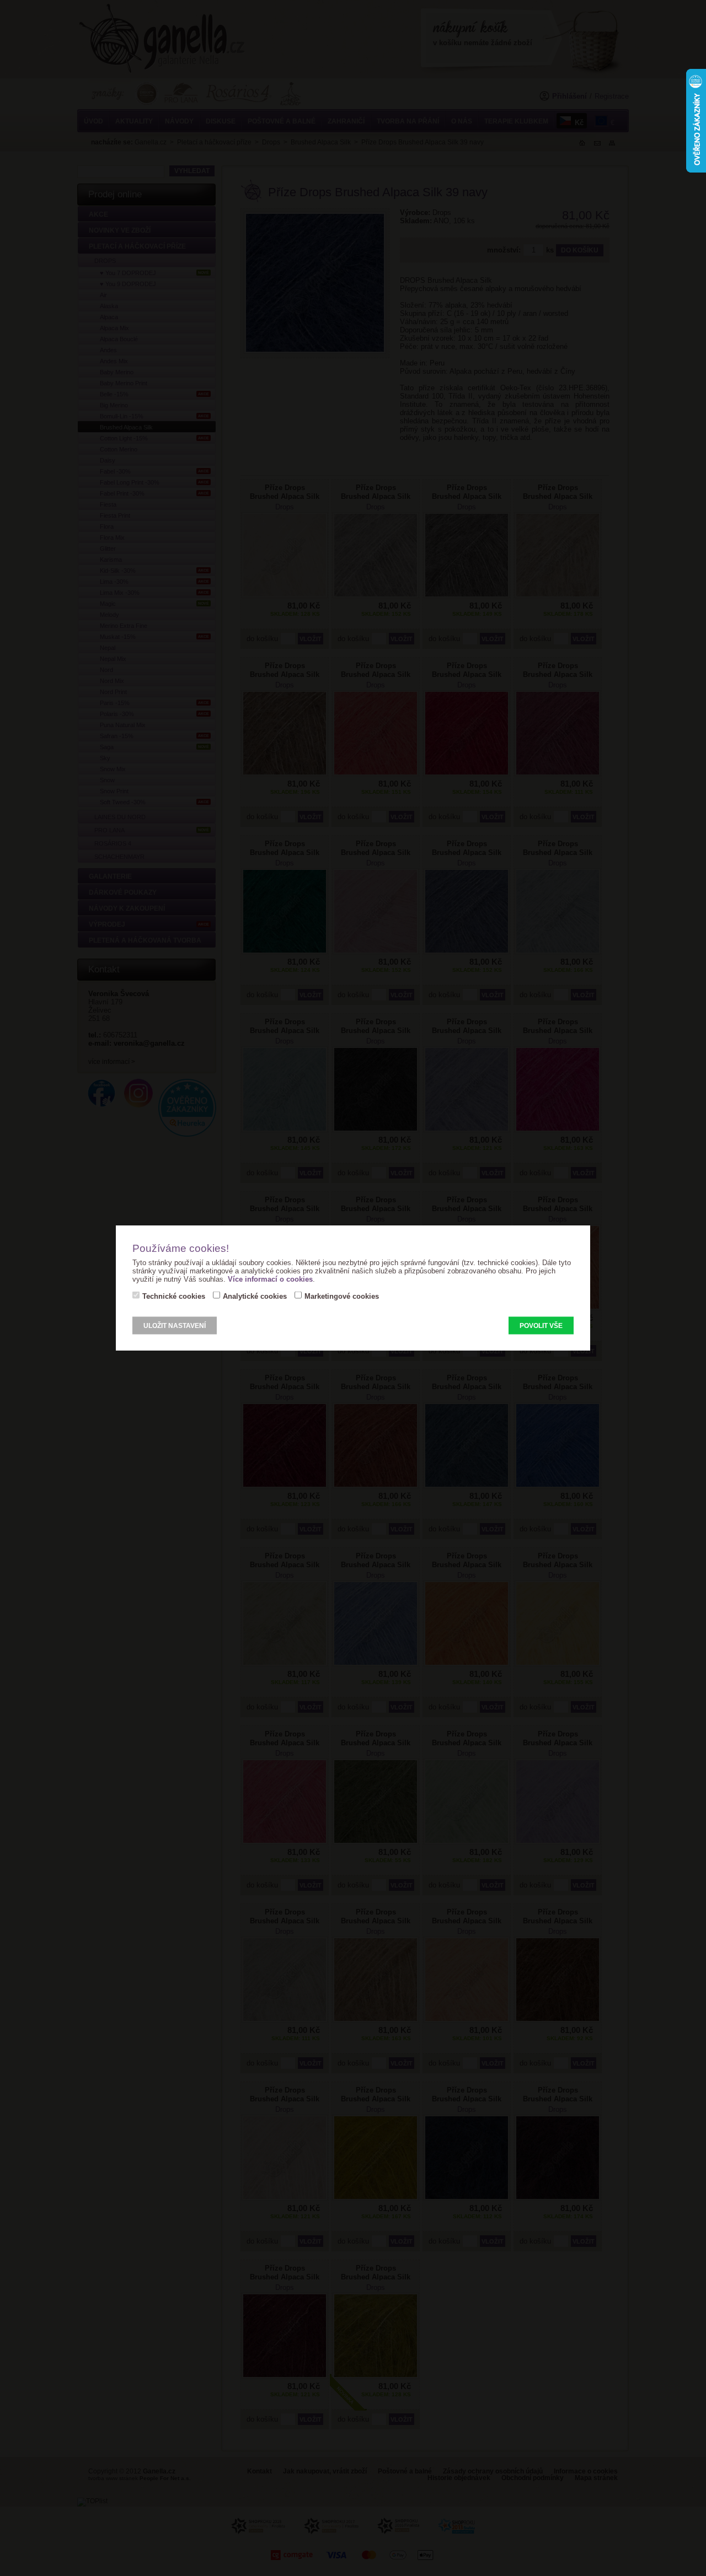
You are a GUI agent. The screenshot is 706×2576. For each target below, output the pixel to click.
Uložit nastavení (175, 1325)
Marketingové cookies (342, 1296)
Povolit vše (541, 1325)
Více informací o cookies (270, 1279)
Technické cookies (174, 1296)
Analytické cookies (255, 1296)
